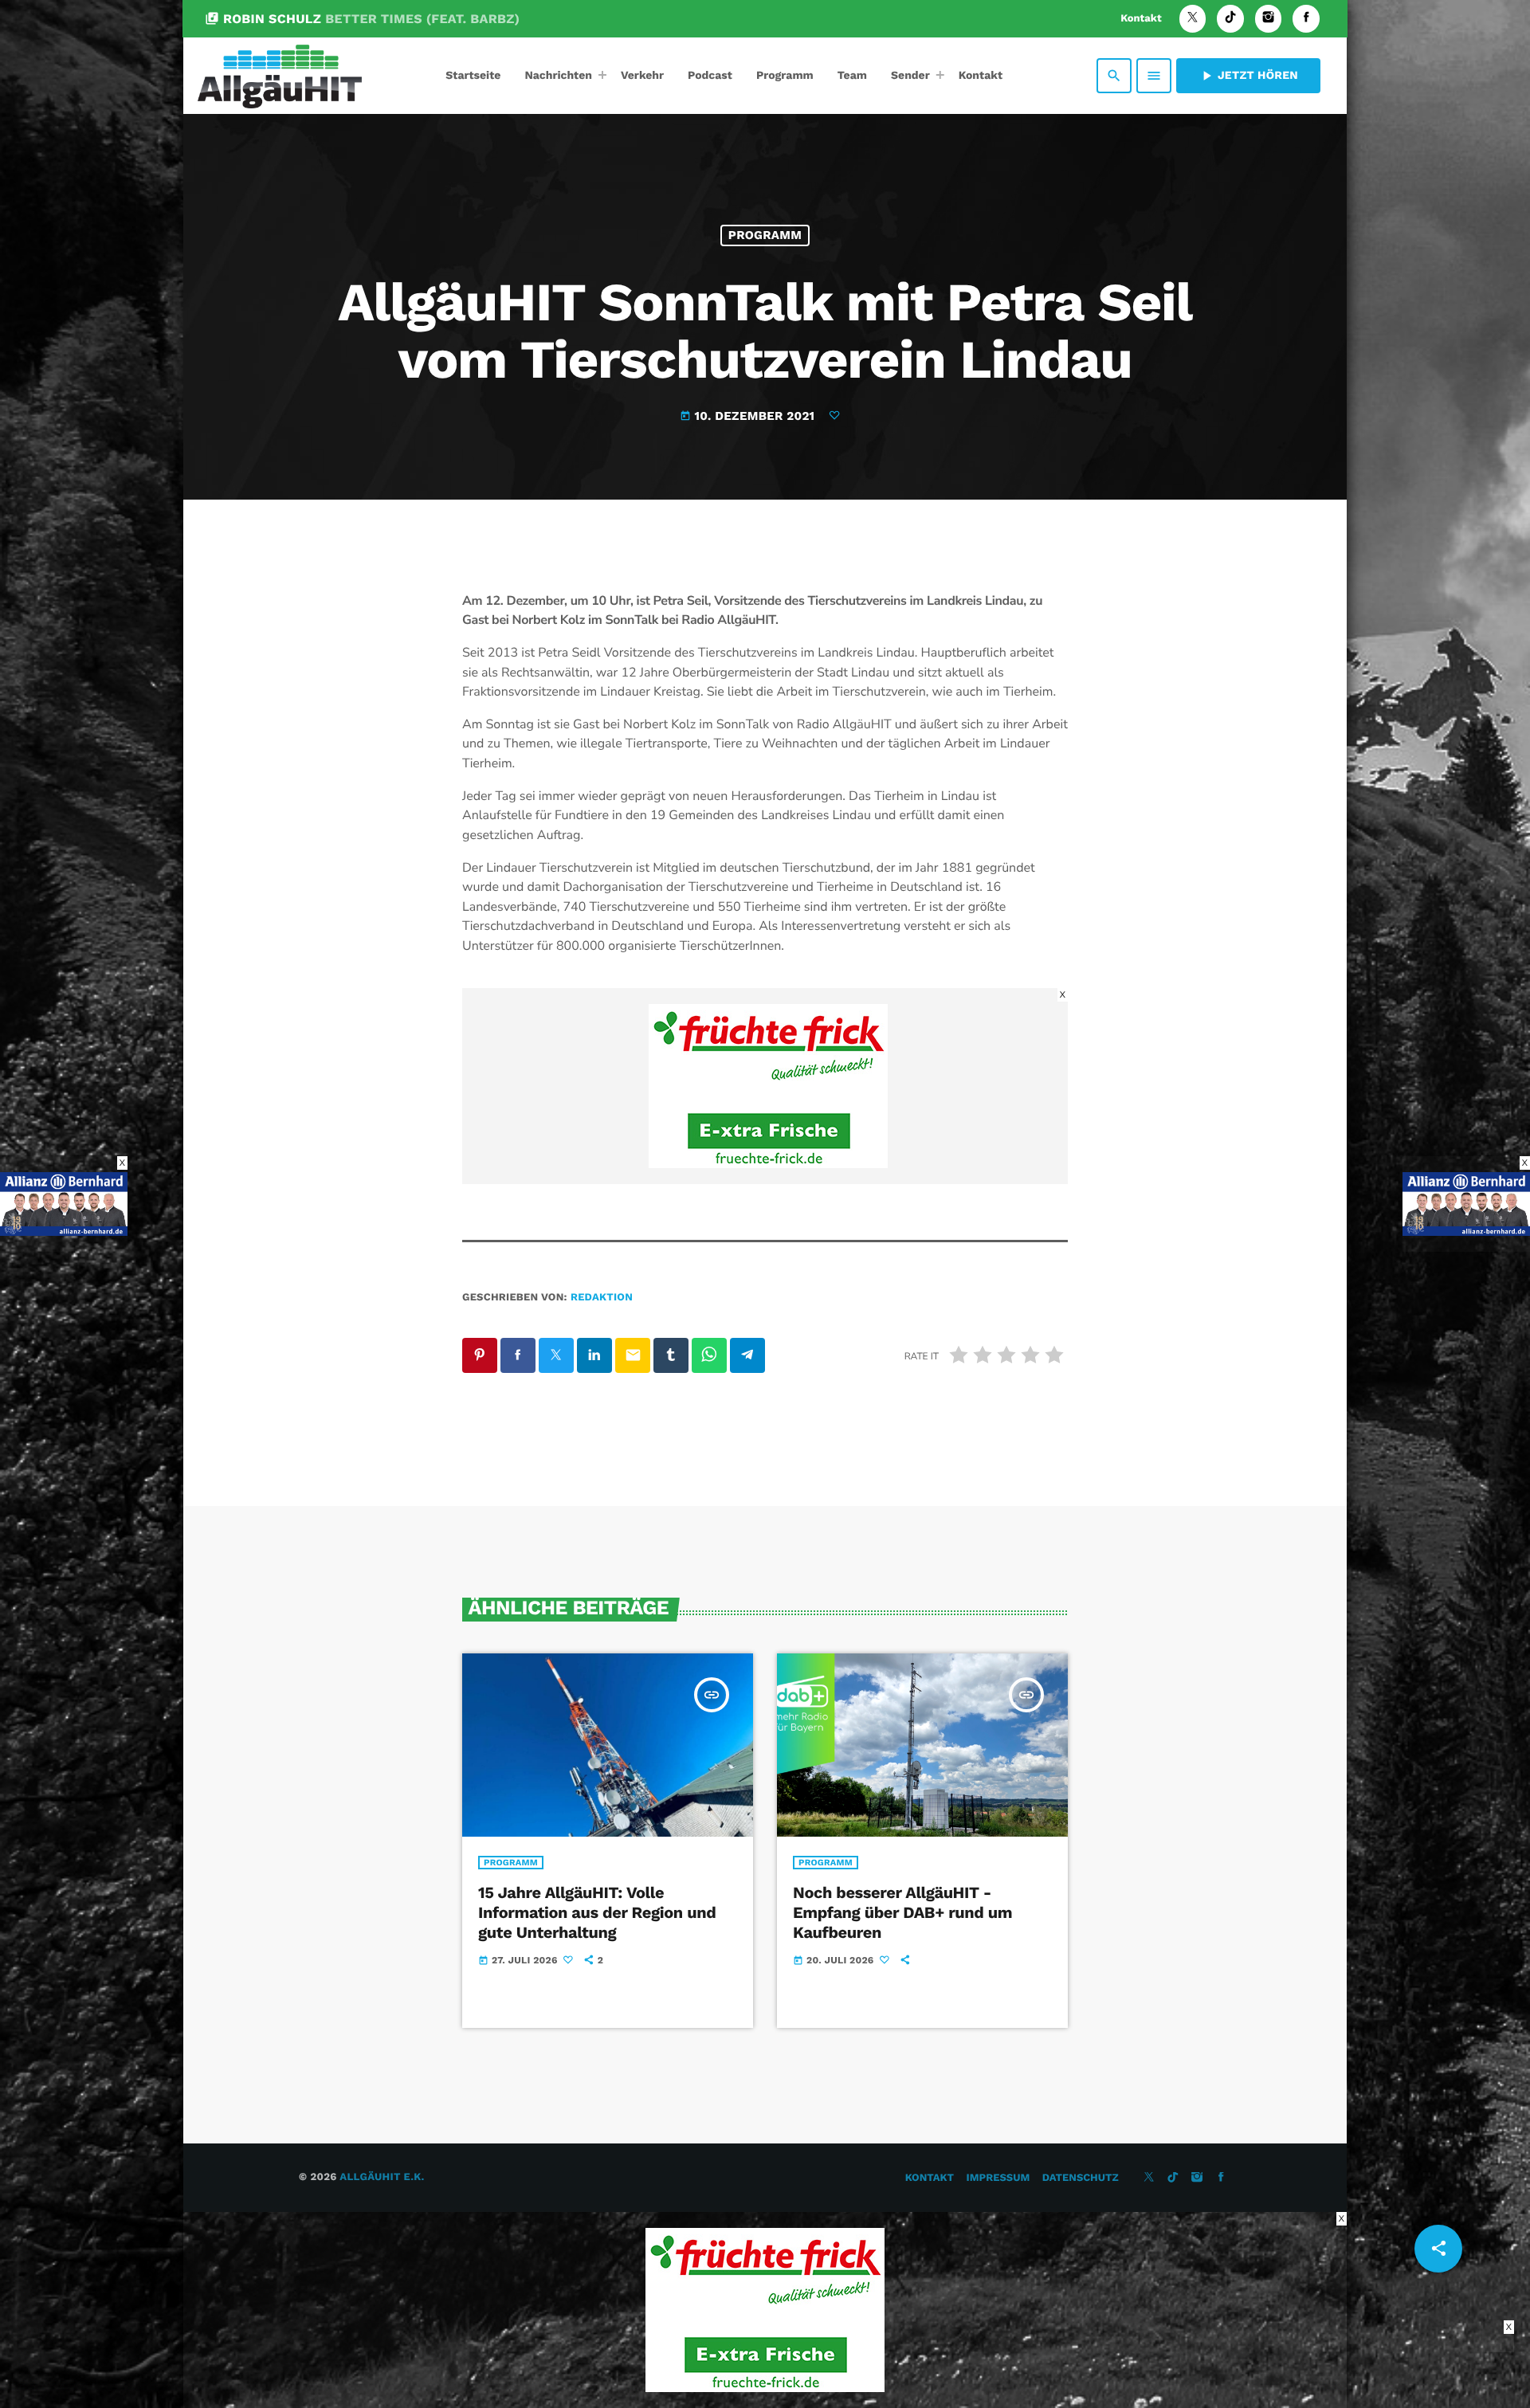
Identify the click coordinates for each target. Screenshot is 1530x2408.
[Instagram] (1269, 19)
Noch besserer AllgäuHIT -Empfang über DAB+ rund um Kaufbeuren (902, 1912)
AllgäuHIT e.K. (382, 2177)
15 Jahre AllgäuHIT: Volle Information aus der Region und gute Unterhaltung (597, 1912)
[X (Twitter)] (1193, 19)
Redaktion (602, 1298)
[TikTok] (1230, 19)
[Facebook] (1306, 19)
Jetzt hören (1248, 76)
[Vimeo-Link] (280, 76)
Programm (765, 235)
